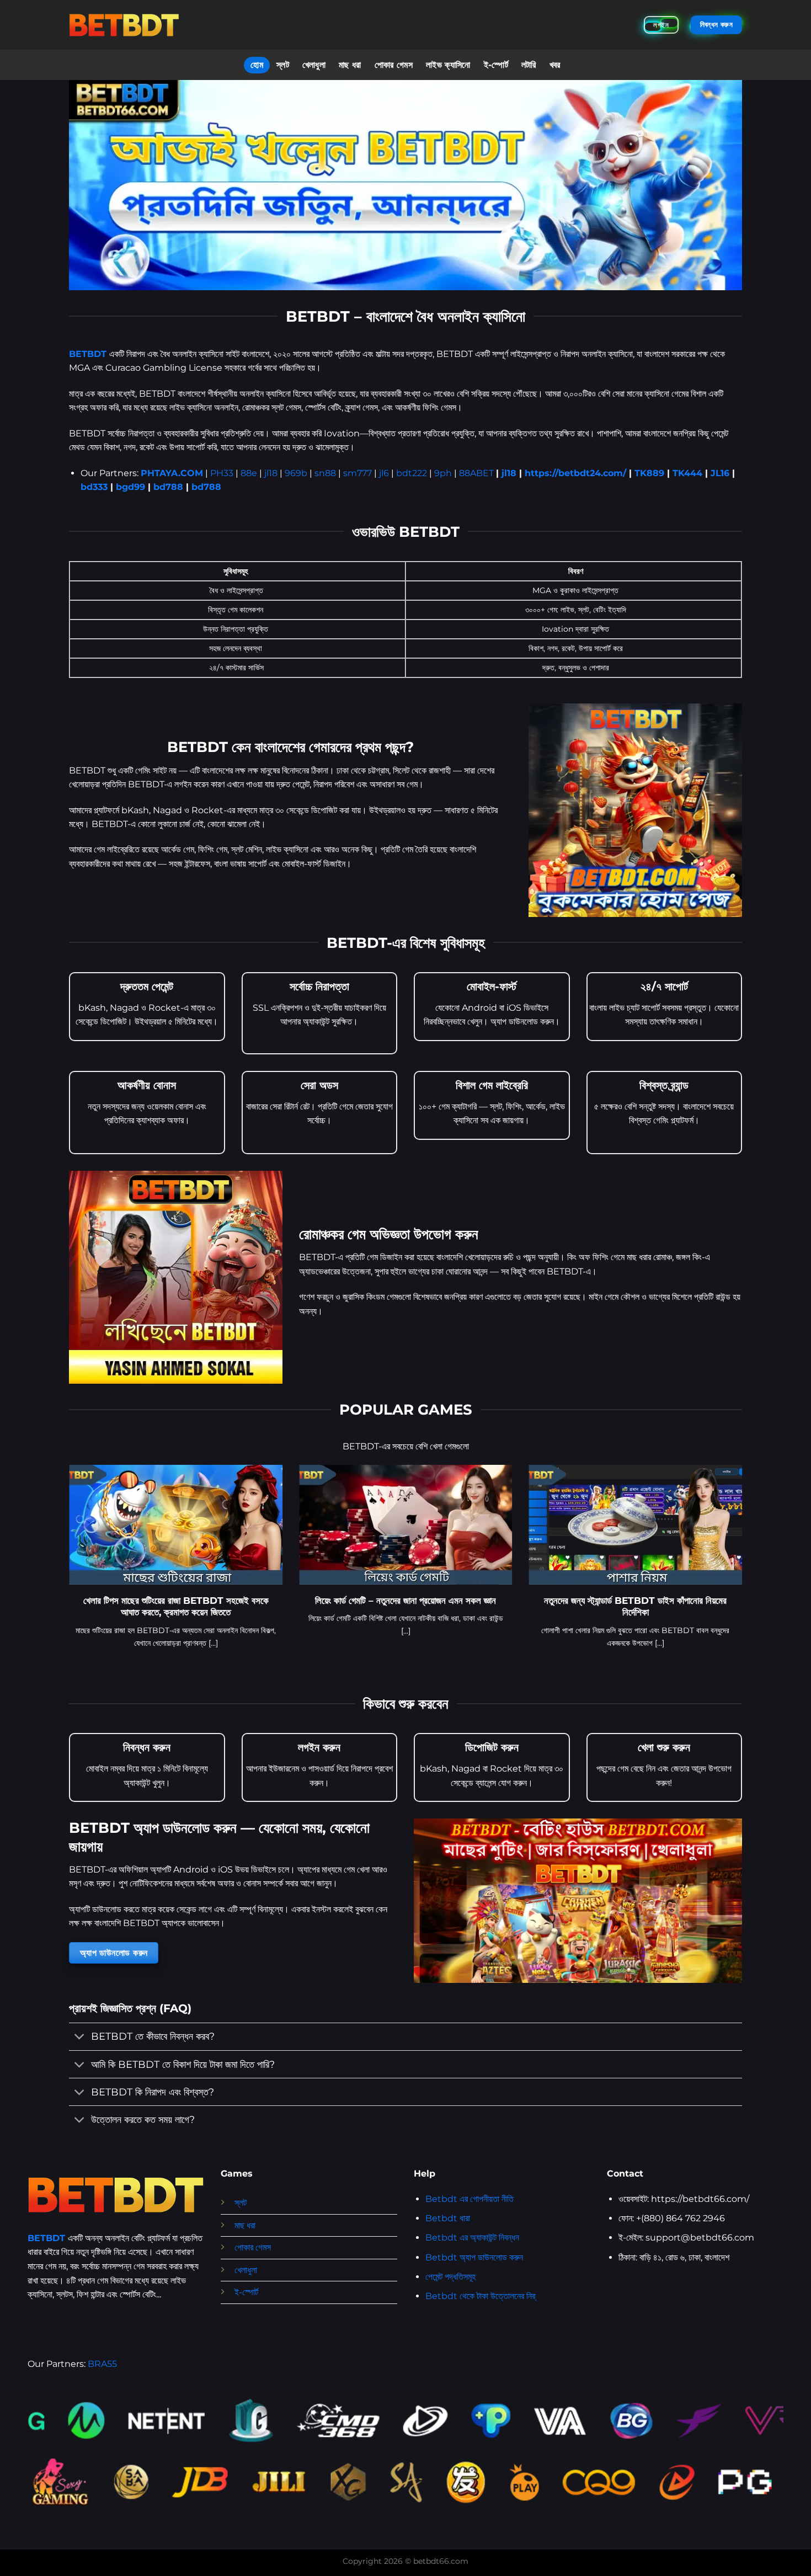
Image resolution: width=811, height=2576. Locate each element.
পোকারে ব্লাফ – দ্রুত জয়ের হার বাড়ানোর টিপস (183, 1601)
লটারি (529, 65)
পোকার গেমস (394, 65)
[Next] (744, 1570)
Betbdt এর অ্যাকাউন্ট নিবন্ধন (472, 2238)
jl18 (271, 473)
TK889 (649, 473)
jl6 (384, 473)
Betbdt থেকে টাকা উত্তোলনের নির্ (480, 2296)
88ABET (476, 473)
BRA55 (102, 2364)
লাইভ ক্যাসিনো (448, 65)
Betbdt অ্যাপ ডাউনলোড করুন (474, 2257)
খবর (555, 65)
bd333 (94, 487)
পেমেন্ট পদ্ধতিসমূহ (450, 2277)
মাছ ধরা (350, 65)
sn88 (325, 473)
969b (296, 473)
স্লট (283, 65)
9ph (443, 473)
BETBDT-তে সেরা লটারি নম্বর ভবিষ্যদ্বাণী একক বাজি (643, 1601)
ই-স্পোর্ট (496, 65)
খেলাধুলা (314, 65)
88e (249, 473)
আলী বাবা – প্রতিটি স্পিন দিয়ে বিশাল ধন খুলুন (413, 1601)
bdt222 (412, 473)
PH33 (222, 473)
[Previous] (67, 1570)
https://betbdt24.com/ (575, 473)
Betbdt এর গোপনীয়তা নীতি (469, 2199)
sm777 (358, 473)
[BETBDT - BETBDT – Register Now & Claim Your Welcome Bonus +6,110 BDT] (124, 25)
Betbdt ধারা (448, 2218)
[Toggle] (80, 2038)
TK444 (687, 473)
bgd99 (130, 487)
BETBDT (88, 354)
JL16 (720, 473)
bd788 (168, 487)
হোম (257, 65)
